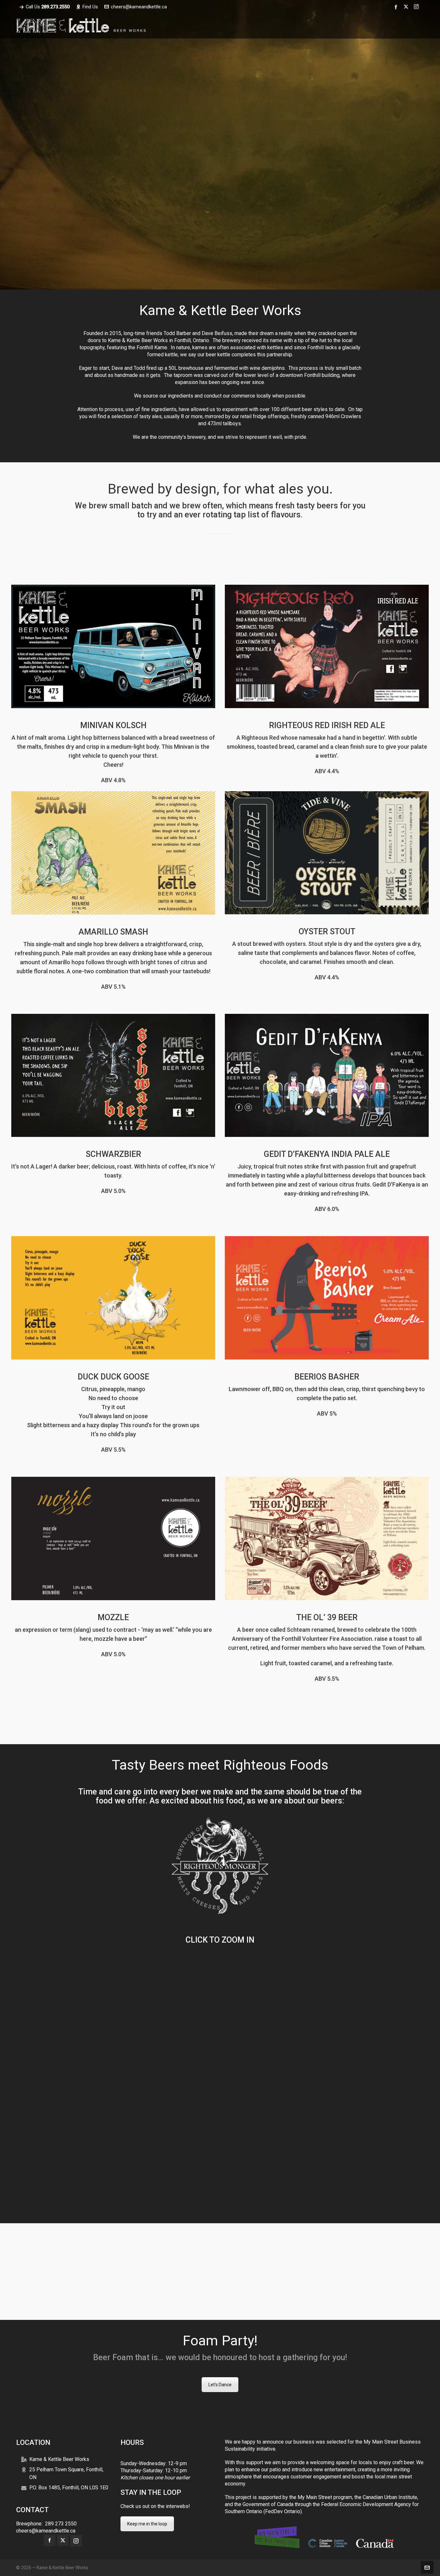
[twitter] (407, 7)
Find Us (90, 7)
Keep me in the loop (147, 2524)
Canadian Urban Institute (390, 2497)
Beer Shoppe (220, 543)
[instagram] (417, 7)
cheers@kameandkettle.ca (139, 7)
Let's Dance (220, 2385)
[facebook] (397, 7)
